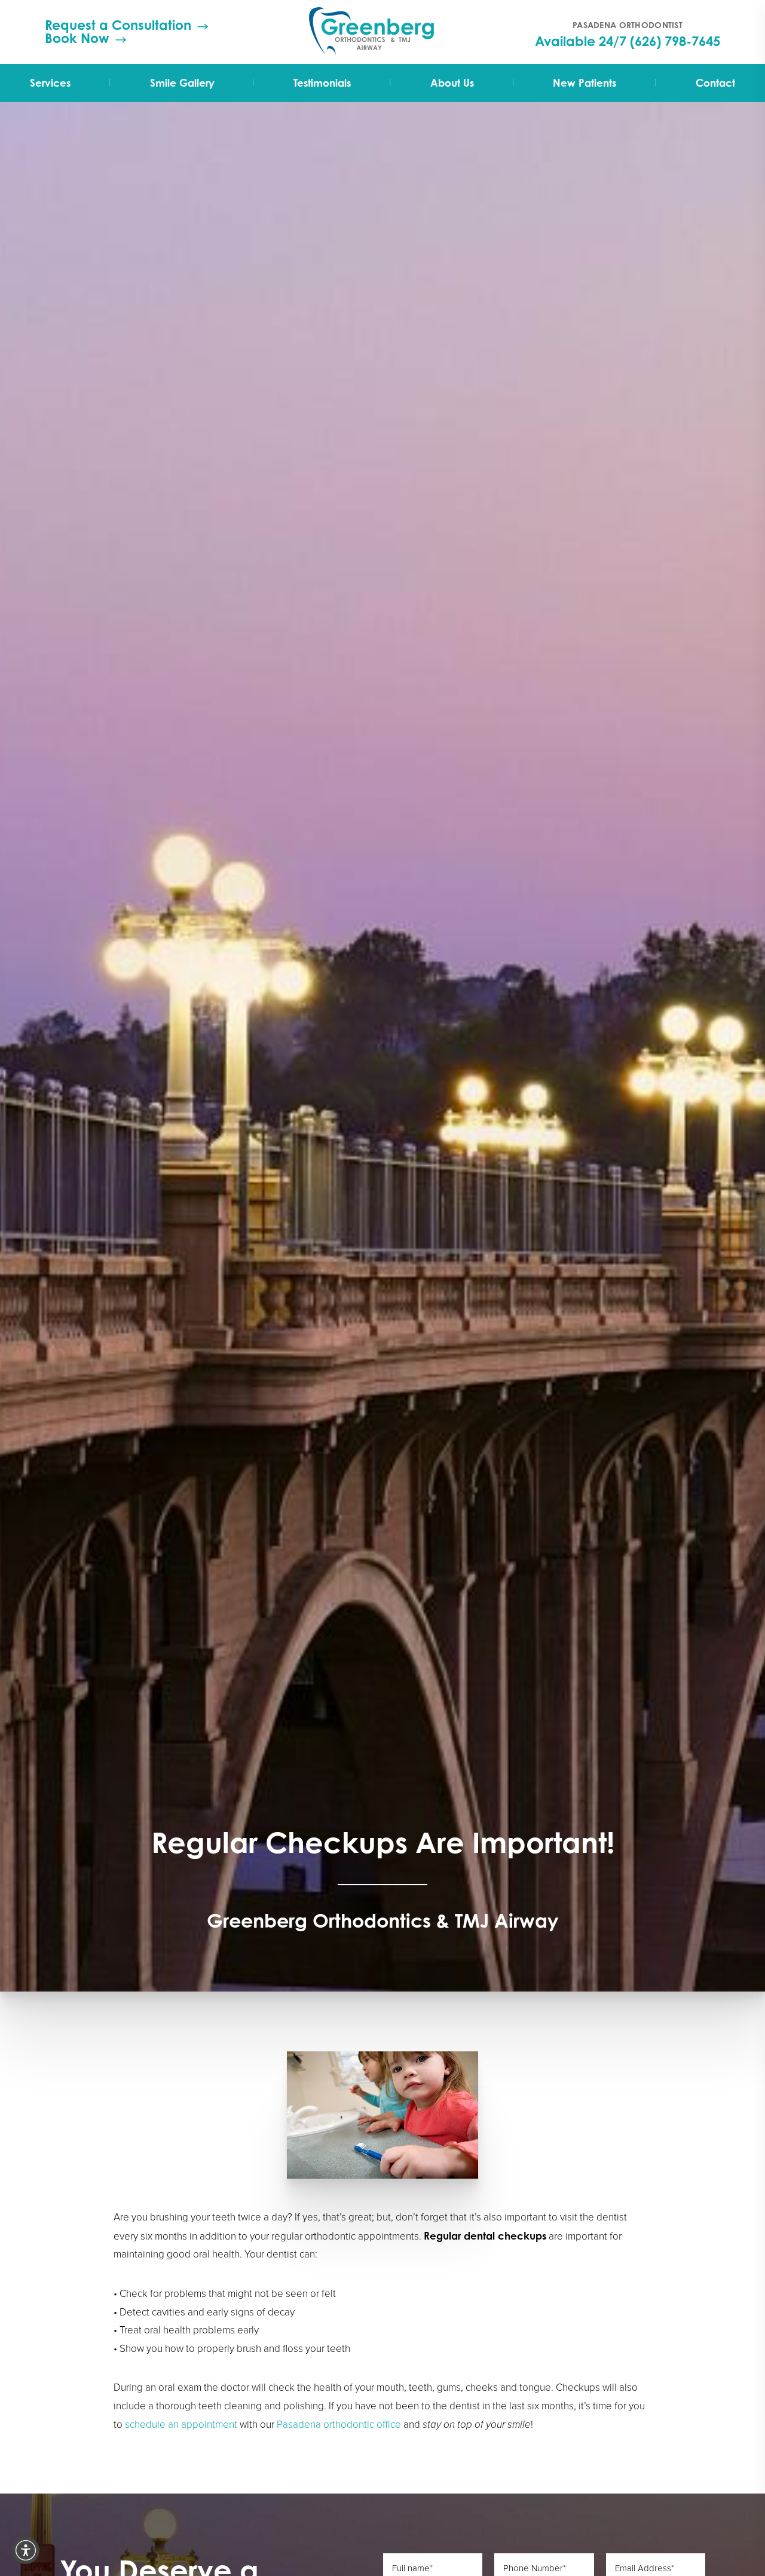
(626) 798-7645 (675, 41)
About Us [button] (452, 83)
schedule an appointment (181, 2425)
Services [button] (50, 83)
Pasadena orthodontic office (339, 2425)
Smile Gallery (182, 83)
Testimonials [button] (322, 83)
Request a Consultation (118, 25)
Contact (715, 83)
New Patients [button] (585, 83)
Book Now (77, 38)
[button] (26, 2550)
